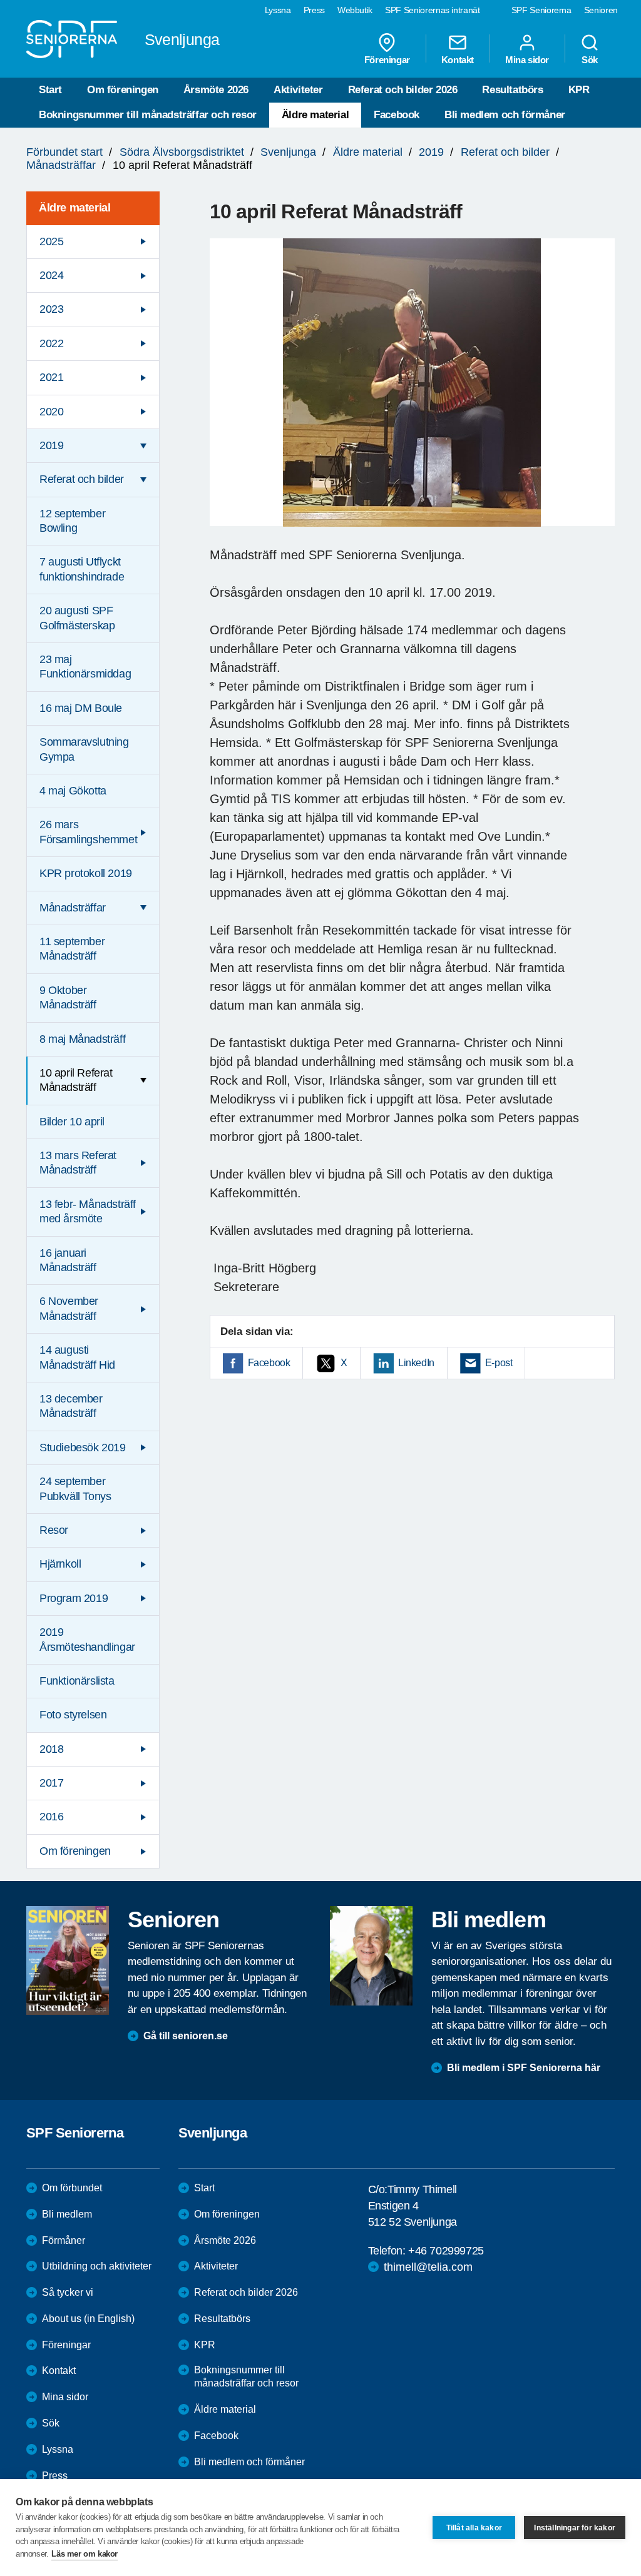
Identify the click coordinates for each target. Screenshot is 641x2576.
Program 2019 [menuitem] (74, 1598)
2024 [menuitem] (51, 275)
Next (601, 394)
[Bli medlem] (371, 1955)
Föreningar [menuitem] (387, 59)
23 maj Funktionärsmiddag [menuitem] (85, 667)
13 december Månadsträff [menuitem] (71, 1406)
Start (50, 90)
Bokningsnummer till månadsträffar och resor (148, 115)
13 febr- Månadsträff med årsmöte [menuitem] (88, 1211)
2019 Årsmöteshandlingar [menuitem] (87, 1639)
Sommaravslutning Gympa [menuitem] (84, 749)
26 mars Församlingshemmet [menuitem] (88, 832)
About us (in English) (88, 2319)
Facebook (397, 115)
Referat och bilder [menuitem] (82, 479)
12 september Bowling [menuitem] (72, 521)
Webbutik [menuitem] (355, 10)
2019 (431, 152)
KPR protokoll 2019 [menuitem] (86, 873)
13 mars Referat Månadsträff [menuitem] (78, 1163)
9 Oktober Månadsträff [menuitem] (68, 997)
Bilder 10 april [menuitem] (72, 1122)
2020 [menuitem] (51, 412)
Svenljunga (288, 152)
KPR (579, 90)
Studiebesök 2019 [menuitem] (83, 1448)
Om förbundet (72, 2188)
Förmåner (64, 2240)
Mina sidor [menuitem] (527, 59)
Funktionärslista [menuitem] (77, 1681)
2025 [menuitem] (51, 241)
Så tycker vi (68, 2292)
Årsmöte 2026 (216, 90)
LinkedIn (416, 1363)
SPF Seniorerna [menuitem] (541, 10)
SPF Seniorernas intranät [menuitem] (433, 10)
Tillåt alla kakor (474, 2528)
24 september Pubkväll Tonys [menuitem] (75, 1488)
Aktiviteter (298, 90)
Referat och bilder (505, 152)
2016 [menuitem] (51, 1817)
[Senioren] (68, 1960)
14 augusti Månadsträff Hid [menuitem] (77, 1357)
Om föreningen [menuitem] (75, 1851)
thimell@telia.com (428, 2267)
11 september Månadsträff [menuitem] (72, 949)
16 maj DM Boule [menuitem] (81, 708)
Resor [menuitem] (54, 1530)
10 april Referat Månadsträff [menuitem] (76, 1080)
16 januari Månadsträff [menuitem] (68, 1260)
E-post (499, 1363)
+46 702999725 (446, 2251)
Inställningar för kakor (575, 2528)
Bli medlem (67, 2214)
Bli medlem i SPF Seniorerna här (524, 2068)
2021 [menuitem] (51, 377)
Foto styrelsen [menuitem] (73, 1715)
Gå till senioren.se (186, 2036)
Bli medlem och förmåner (505, 115)
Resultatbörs (512, 90)
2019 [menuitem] (51, 445)
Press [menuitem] (314, 10)
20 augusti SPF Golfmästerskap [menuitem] (77, 618)
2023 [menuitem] (51, 309)
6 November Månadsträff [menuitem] (69, 1308)
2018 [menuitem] (51, 1749)
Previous (225, 394)
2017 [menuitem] (51, 1783)
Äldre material (315, 115)
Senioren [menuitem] (601, 10)
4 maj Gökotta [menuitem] (73, 791)
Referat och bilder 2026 (403, 90)
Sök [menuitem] (590, 59)
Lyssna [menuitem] (278, 10)
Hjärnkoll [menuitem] (60, 1564)
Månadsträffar (61, 165)
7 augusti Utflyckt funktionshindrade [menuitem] (82, 569)
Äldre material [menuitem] (74, 208)
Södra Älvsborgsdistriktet (182, 152)
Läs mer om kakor (85, 2554)
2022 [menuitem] (51, 343)
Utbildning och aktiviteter (97, 2266)
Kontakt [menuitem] (458, 59)
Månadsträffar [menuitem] (73, 908)
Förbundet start (64, 152)
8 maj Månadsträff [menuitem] (82, 1039)
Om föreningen (123, 90)
